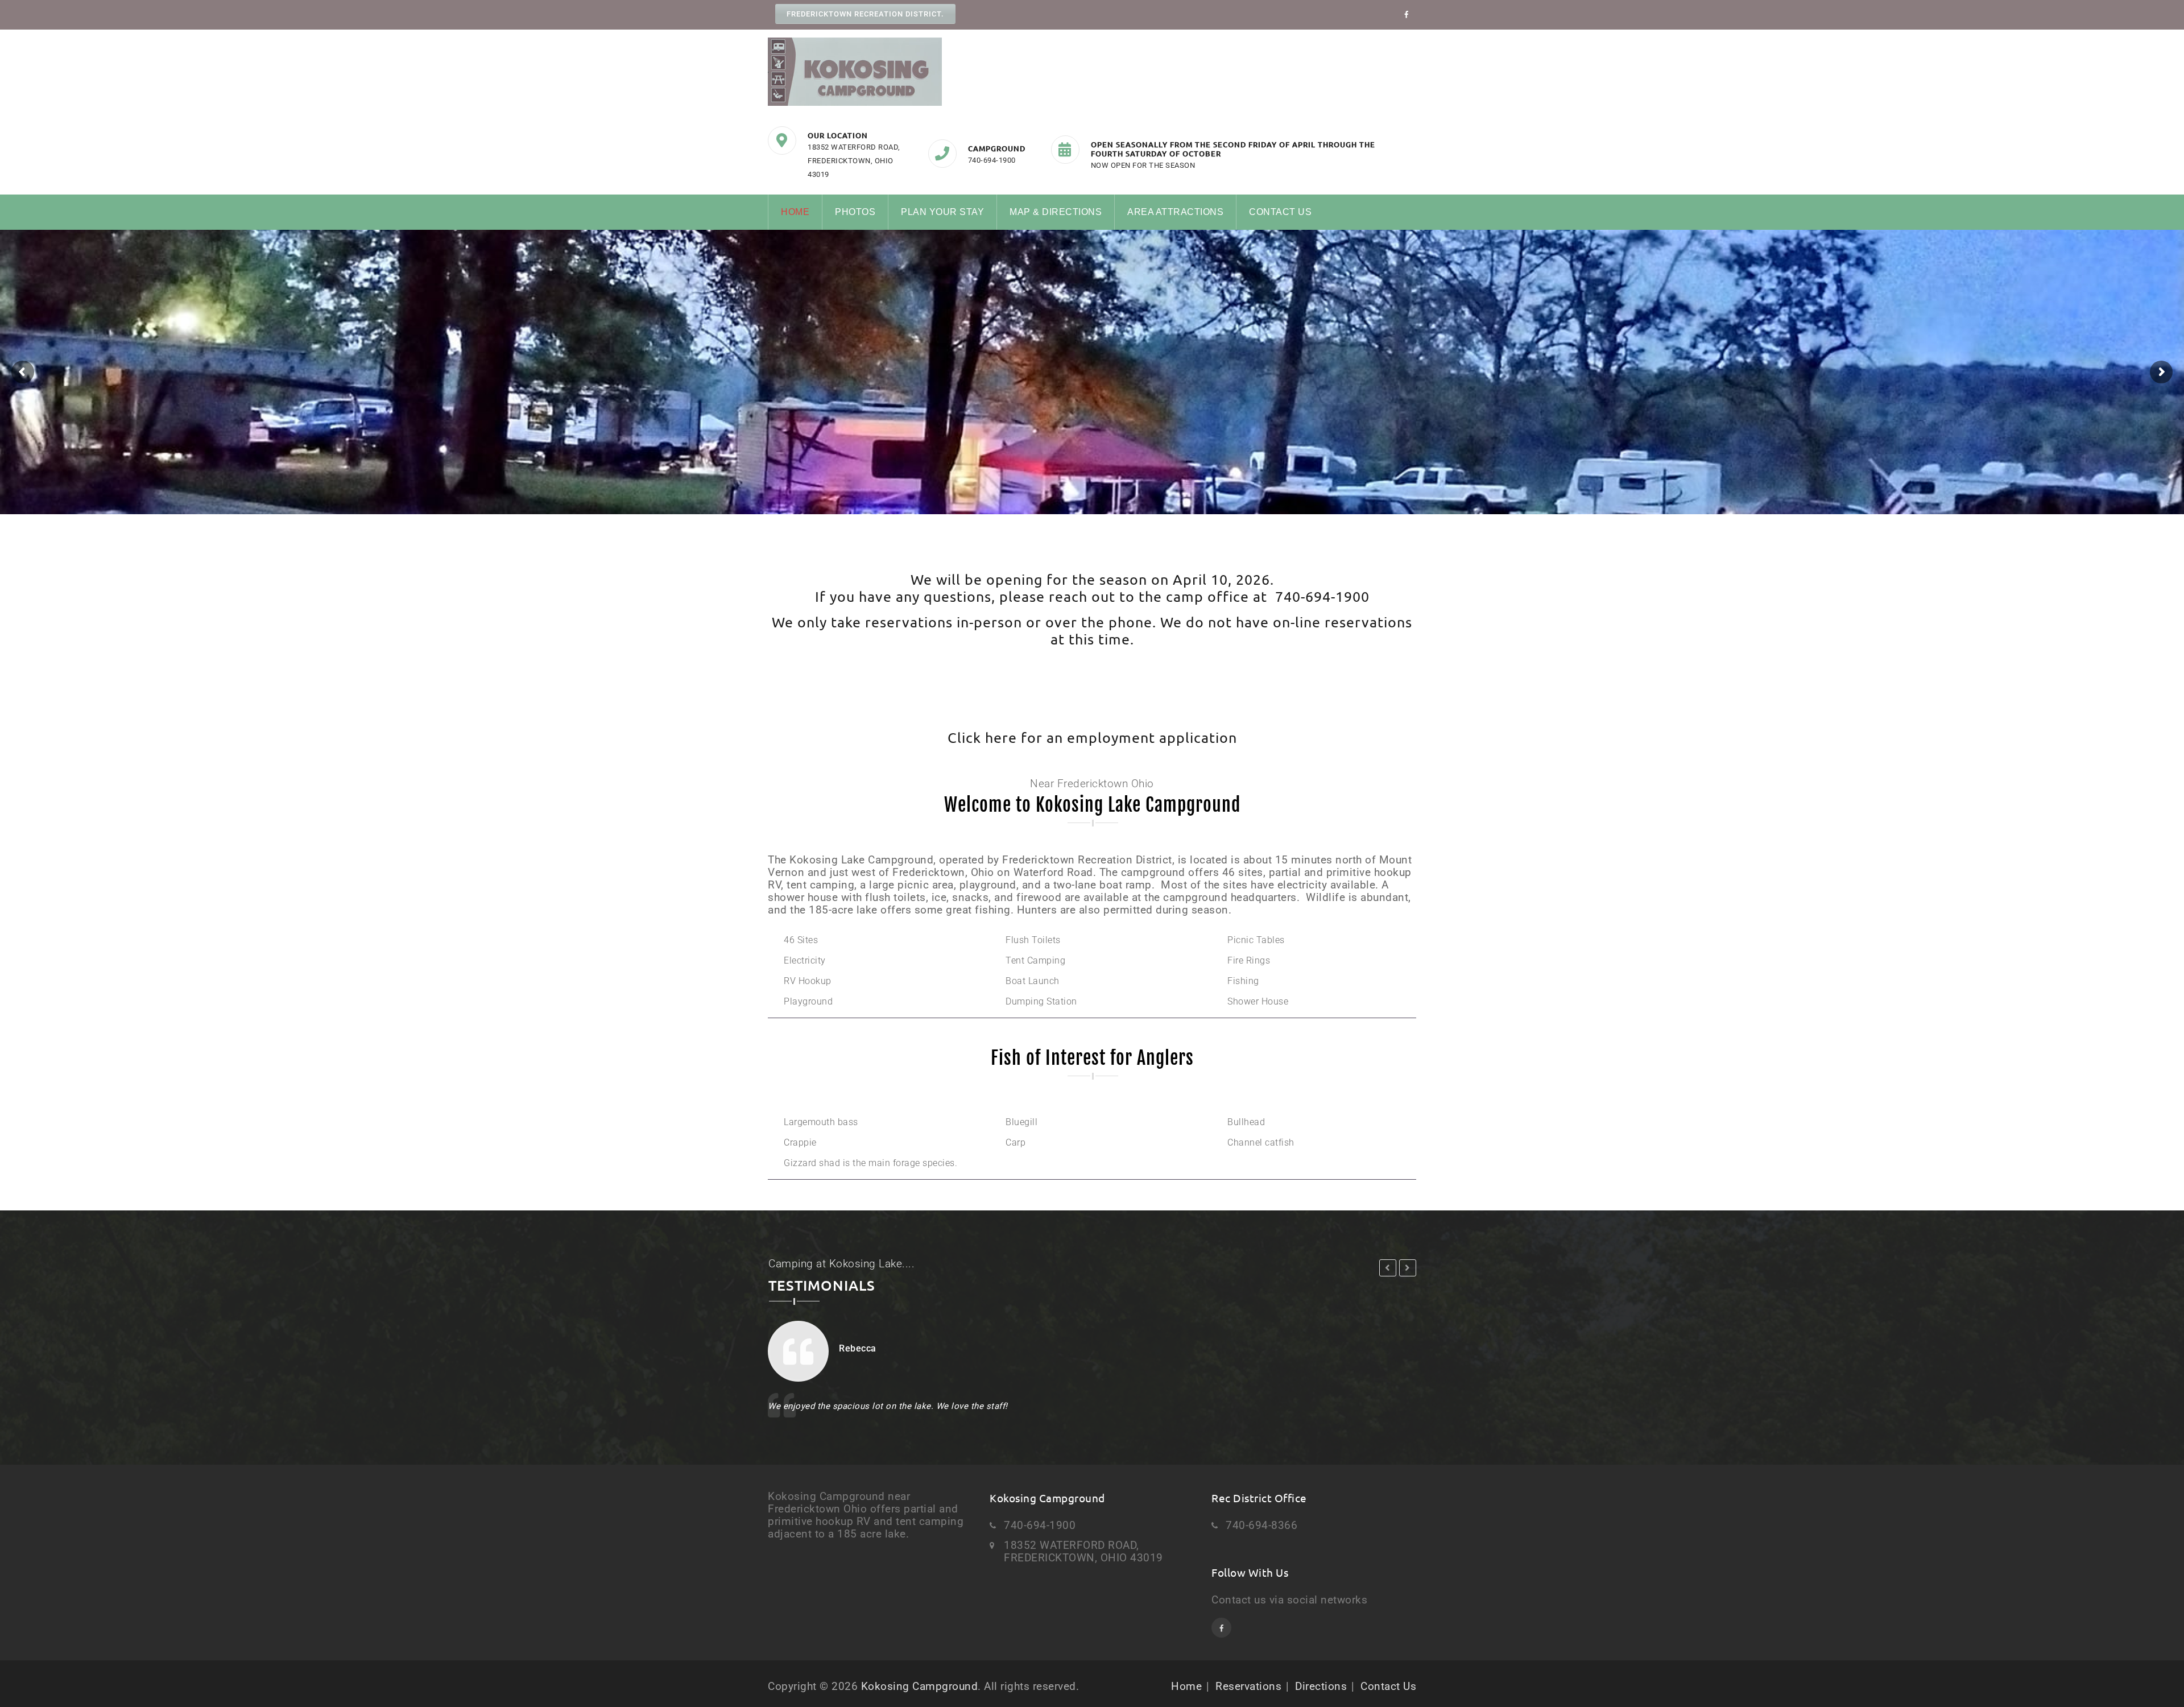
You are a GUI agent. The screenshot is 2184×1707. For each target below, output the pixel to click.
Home (795, 212)
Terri (849, 1348)
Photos (855, 212)
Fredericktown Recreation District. (865, 14)
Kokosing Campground (920, 1686)
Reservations (1248, 1686)
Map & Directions (1056, 212)
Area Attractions (1175, 212)
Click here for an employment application (1092, 737)
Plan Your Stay (942, 212)
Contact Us (1280, 212)
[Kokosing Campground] (855, 72)
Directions (1321, 1686)
